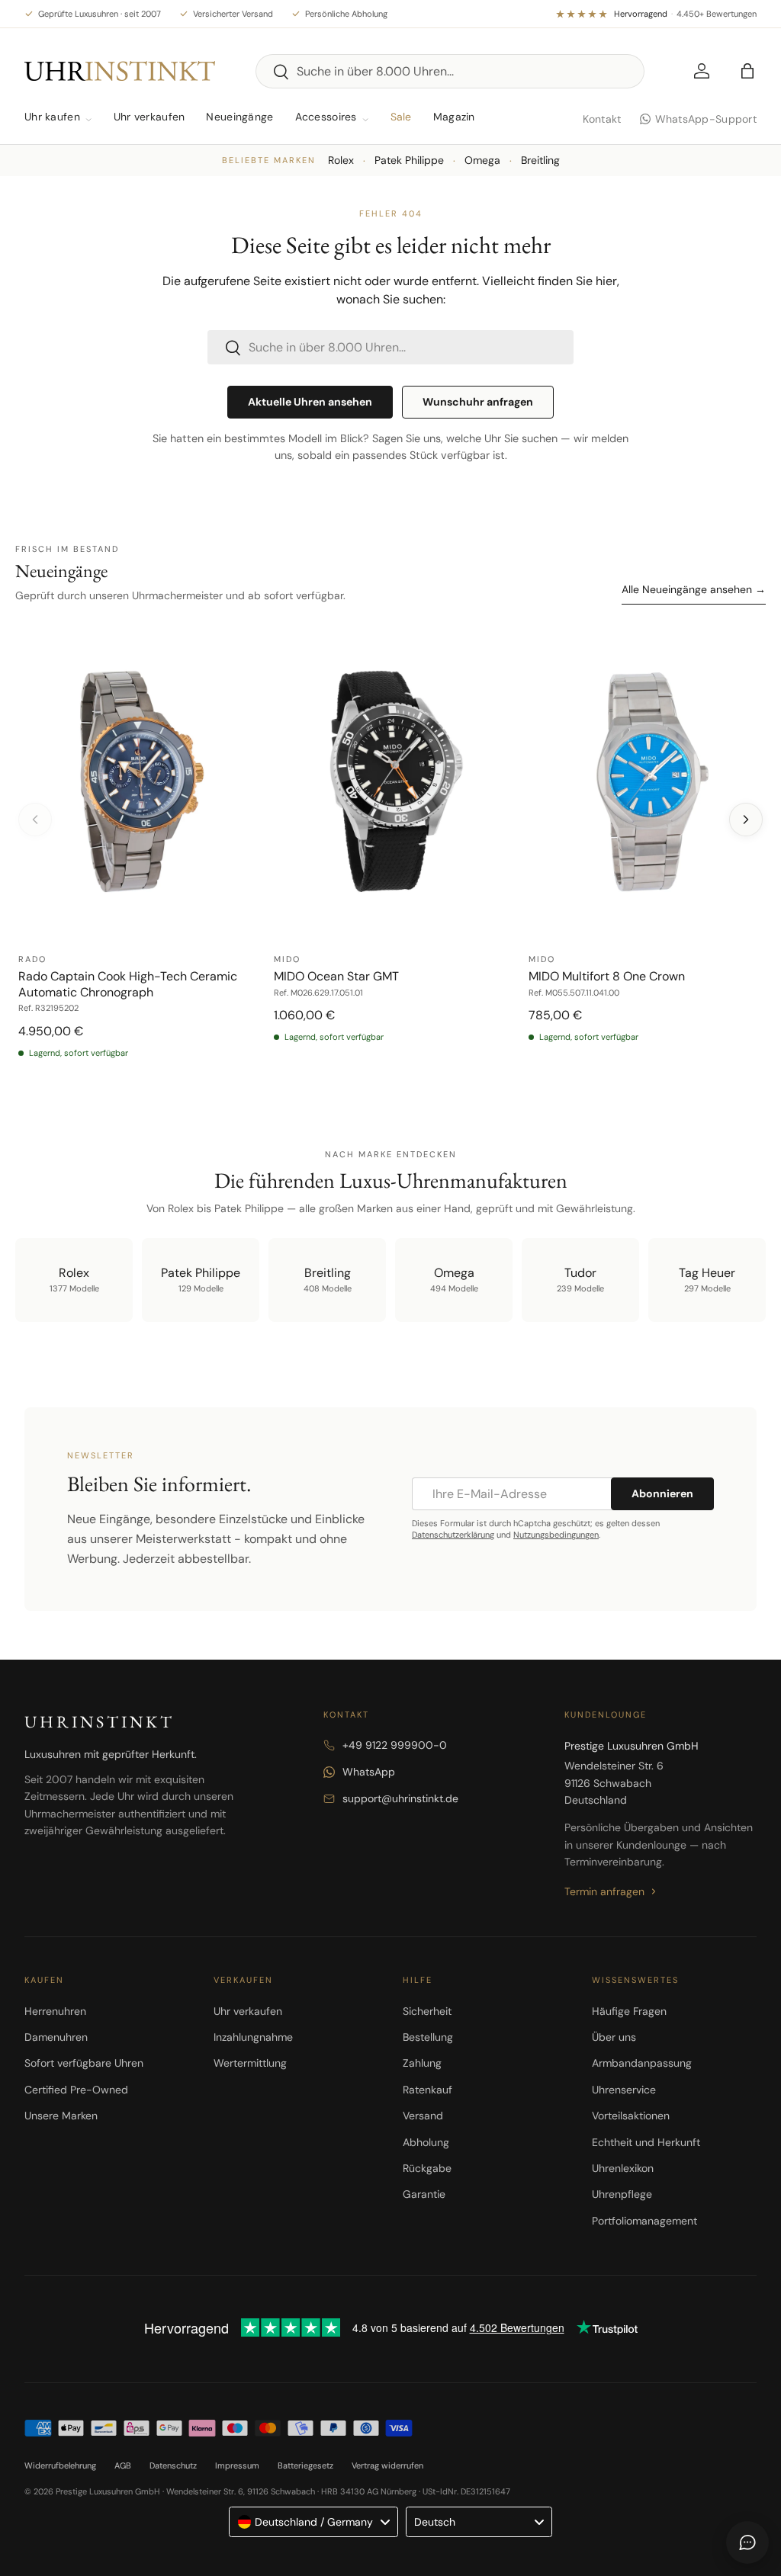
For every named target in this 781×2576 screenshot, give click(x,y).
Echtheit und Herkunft (646, 2142)
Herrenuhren (55, 2011)
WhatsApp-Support (706, 119)
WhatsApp (369, 1772)
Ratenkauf (427, 2090)
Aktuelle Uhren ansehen (310, 402)
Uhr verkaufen (149, 117)
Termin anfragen (604, 1891)
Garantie (424, 2194)
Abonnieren (662, 1493)
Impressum (237, 2465)
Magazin (454, 117)
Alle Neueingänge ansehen (694, 589)
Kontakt (602, 119)
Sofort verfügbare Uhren (84, 2063)
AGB (123, 2465)
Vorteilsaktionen (631, 2116)
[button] (747, 71)
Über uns (614, 2037)
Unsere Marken (61, 2116)
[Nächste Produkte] (746, 820)
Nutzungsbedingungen (556, 1535)
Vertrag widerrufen (387, 2465)
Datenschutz (173, 2465)
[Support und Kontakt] (747, 2542)
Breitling (540, 160)
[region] (390, 850)
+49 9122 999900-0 (395, 1745)
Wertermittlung (250, 2063)
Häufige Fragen (629, 2011)
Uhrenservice (624, 2090)
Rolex (341, 160)
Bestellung (428, 2037)
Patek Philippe (409, 160)
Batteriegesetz (305, 2465)
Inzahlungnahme (253, 2037)
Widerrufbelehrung (60, 2465)
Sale (401, 117)
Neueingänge (239, 117)
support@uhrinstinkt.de (400, 1798)
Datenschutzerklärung (453, 1535)
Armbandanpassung (642, 2063)
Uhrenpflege (622, 2194)
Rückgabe (427, 2168)
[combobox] (450, 71)
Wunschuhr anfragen (478, 402)
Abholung (426, 2142)
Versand (423, 2116)
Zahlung (422, 2063)
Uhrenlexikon (623, 2168)
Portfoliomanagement (644, 2221)
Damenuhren (56, 2037)
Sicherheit (427, 2011)
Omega (482, 160)
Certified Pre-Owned (76, 2090)
